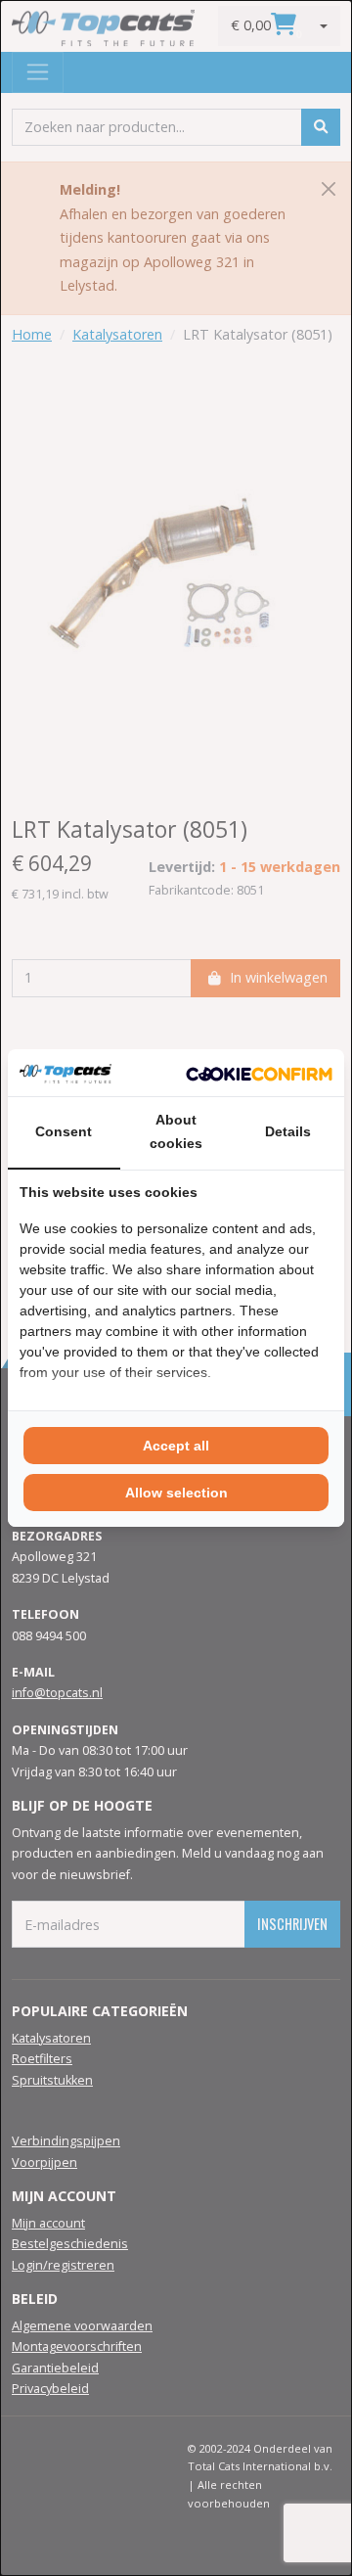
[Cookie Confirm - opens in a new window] (259, 1073)
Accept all (176, 1446)
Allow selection (176, 1493)
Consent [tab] (64, 1131)
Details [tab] (288, 1131)
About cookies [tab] (176, 1131)
